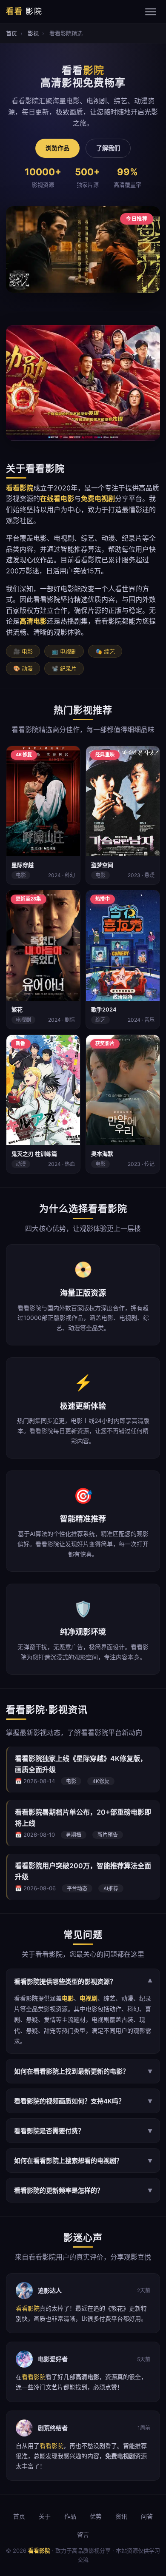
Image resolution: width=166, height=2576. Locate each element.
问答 (147, 2516)
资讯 (121, 2516)
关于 (45, 2516)
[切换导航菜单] (151, 12)
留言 (83, 2535)
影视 (33, 33)
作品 (70, 2516)
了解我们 (108, 148)
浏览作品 (57, 148)
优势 (96, 2516)
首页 (11, 33)
